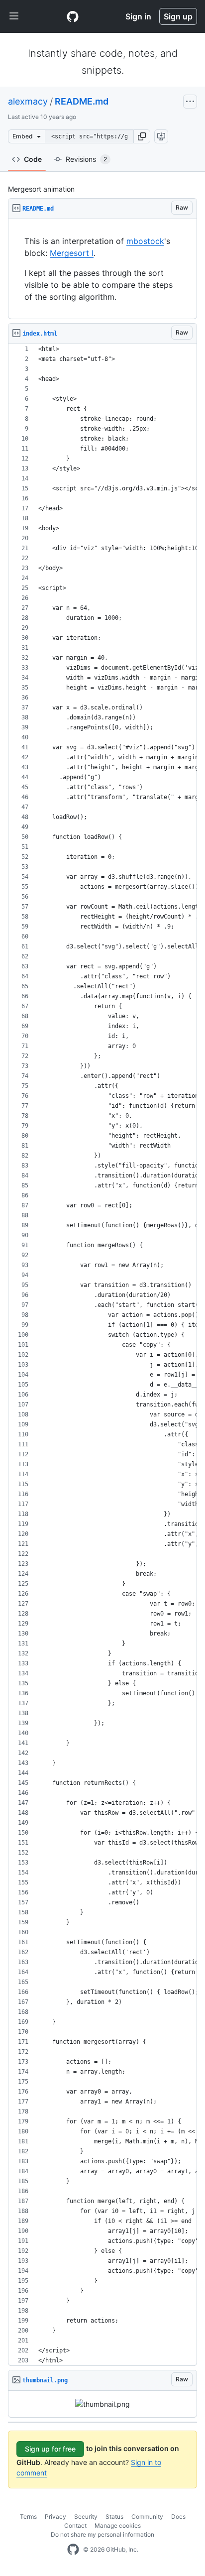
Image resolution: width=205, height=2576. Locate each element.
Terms (28, 2517)
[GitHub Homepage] (73, 2550)
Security (86, 2517)
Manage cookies (118, 2525)
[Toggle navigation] (14, 16)
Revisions (86, 159)
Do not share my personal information (102, 2534)
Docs (178, 2517)
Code (33, 159)
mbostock (145, 241)
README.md (82, 101)
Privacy (55, 2517)
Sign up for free (50, 2449)
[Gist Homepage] (73, 16)
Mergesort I (72, 253)
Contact (75, 2525)
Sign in (138, 16)
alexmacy (28, 101)
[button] (142, 136)
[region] (102, 269)
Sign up (178, 16)
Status (114, 2517)
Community (147, 2517)
